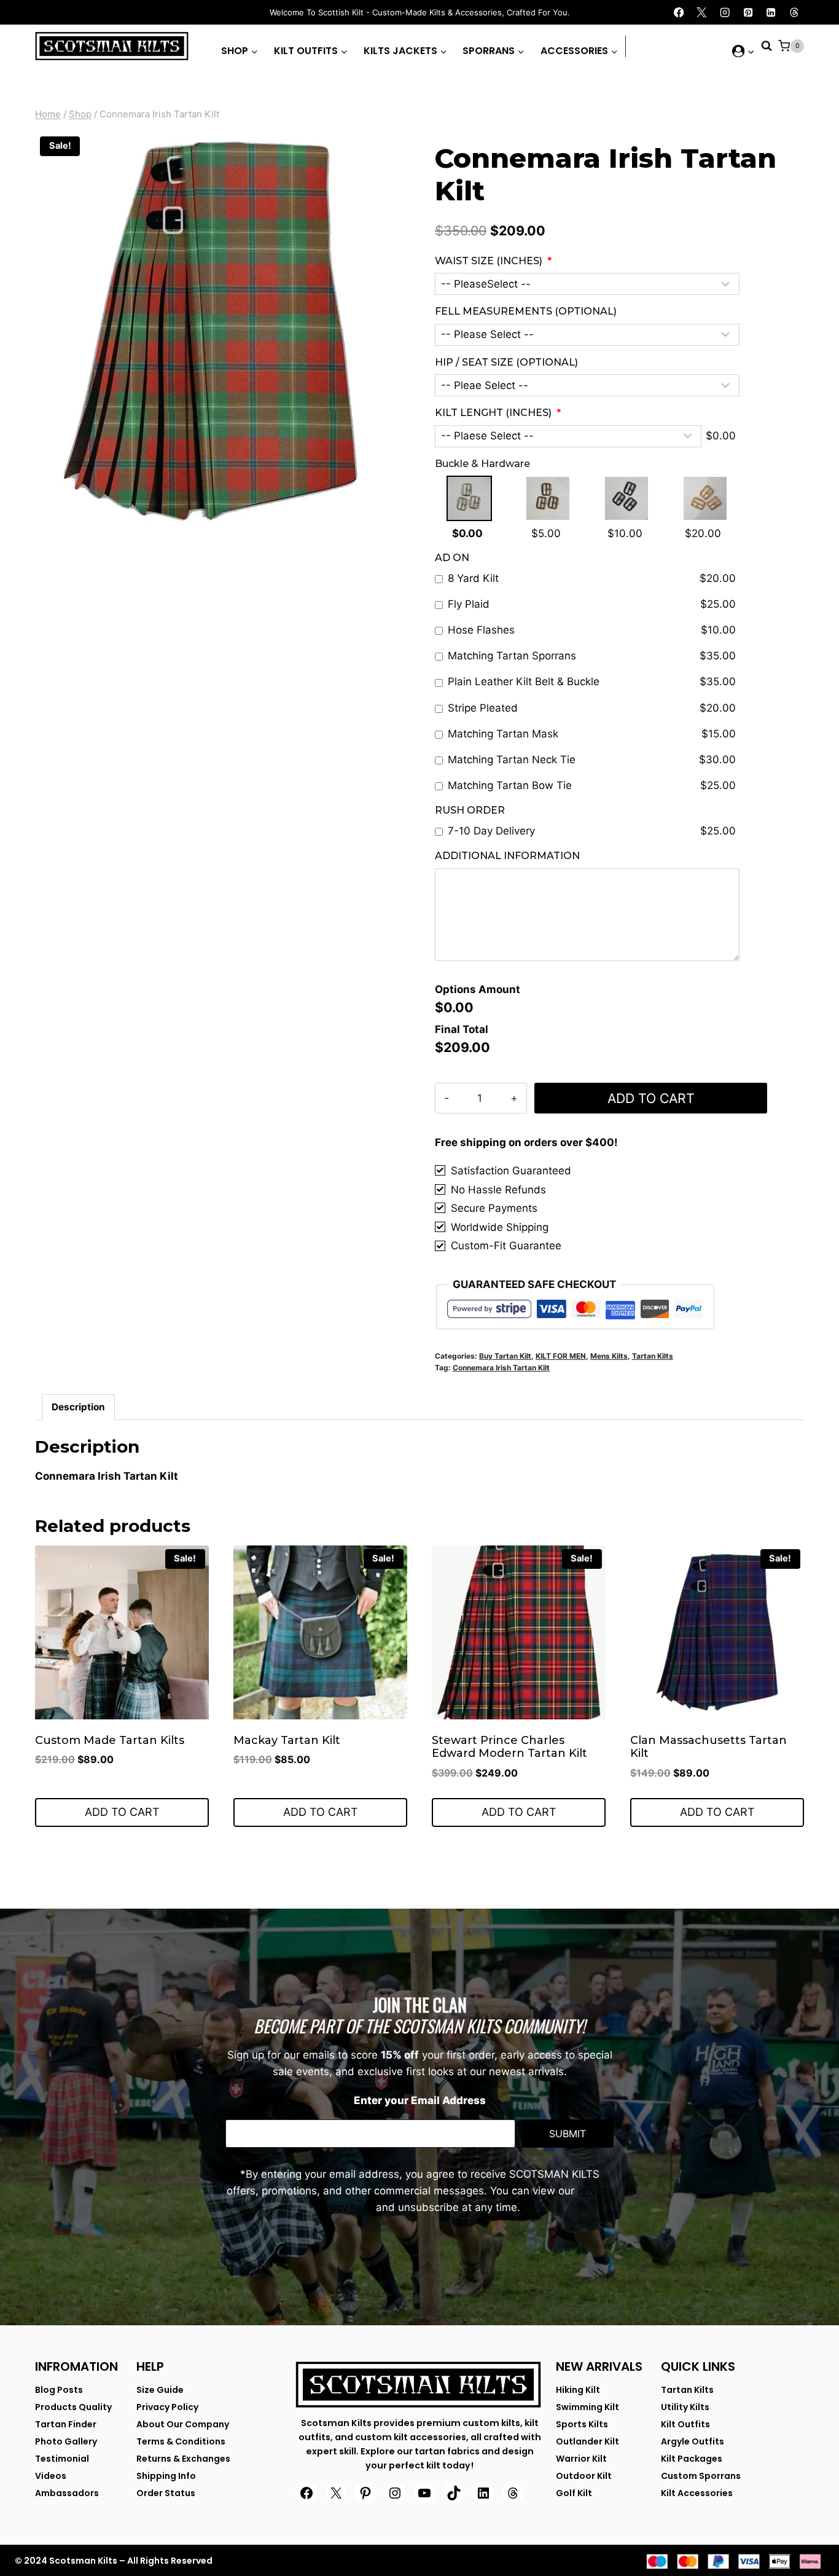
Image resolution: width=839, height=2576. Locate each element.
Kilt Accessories (697, 2493)
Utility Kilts (685, 2407)
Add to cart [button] (122, 1812)
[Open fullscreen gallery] (373, 519)
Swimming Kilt (587, 2407)
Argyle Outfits (693, 2441)
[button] (751, 51)
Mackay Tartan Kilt (287, 1740)
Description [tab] (78, 1407)
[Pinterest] (748, 13)
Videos (51, 2476)
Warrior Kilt (581, 2459)
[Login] (743, 51)
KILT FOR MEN (561, 1356)
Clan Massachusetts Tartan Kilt (708, 1747)
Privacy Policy (167, 2407)
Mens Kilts (609, 1356)
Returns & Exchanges (183, 2459)
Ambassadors (67, 2493)
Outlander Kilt (587, 2441)
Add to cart (651, 1098)
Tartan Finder (66, 2424)
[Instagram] (725, 13)
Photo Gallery (66, 2441)
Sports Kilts (582, 2424)
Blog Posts (59, 2390)
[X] (702, 13)
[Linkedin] (771, 13)
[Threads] (794, 13)
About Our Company (183, 2424)
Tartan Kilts (653, 1356)
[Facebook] (679, 13)
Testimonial (62, 2459)
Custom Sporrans (701, 2476)
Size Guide (160, 2390)
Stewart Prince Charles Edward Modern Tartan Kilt (509, 1747)
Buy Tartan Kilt (505, 1356)
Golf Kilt (574, 2493)
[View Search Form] (767, 46)
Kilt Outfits (685, 2424)
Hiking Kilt (578, 2390)
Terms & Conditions (181, 2441)
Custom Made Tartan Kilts (110, 1740)
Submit (568, 2134)
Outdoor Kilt (584, 2476)
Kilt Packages (692, 2459)
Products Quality (73, 2407)
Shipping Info (166, 2476)
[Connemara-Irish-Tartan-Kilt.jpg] (210, 331)
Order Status (166, 2493)
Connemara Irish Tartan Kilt (501, 1368)
